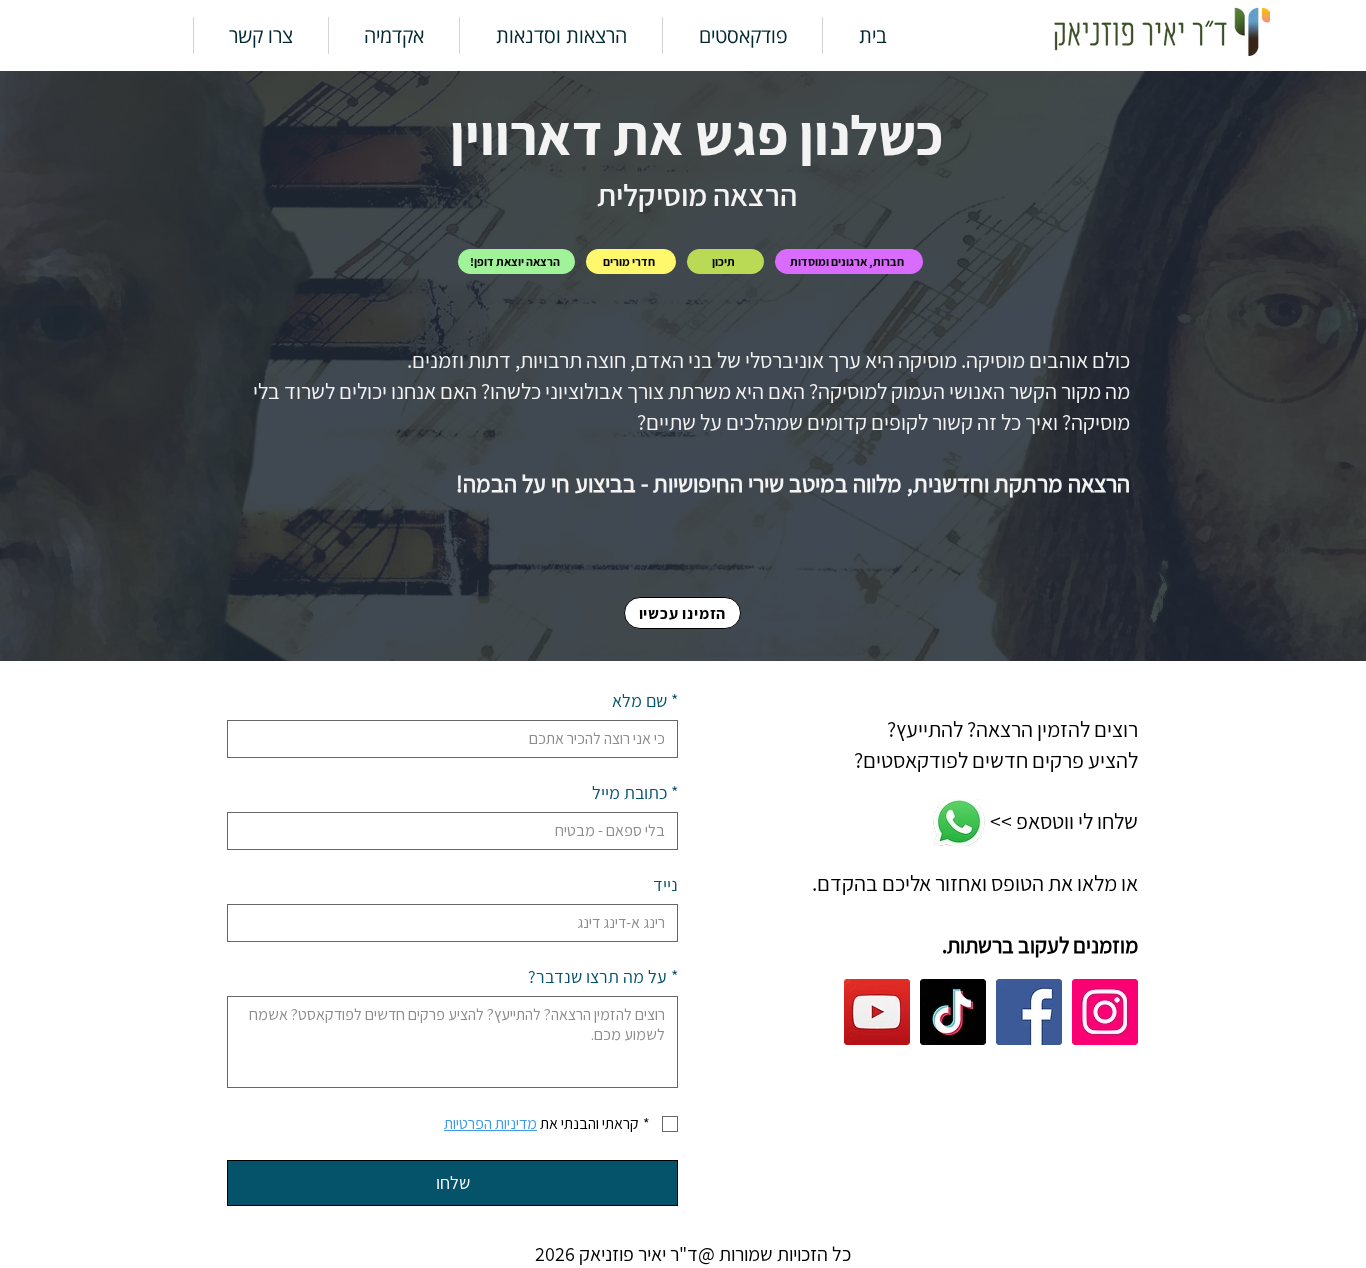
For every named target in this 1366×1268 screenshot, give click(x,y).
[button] (742, 35)
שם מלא (645, 701)
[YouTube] (877, 1012)
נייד (665, 885)
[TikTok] (953, 1012)
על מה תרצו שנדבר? (603, 977)
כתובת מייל (635, 793)
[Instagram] (1105, 1012)
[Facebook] (1029, 1012)
